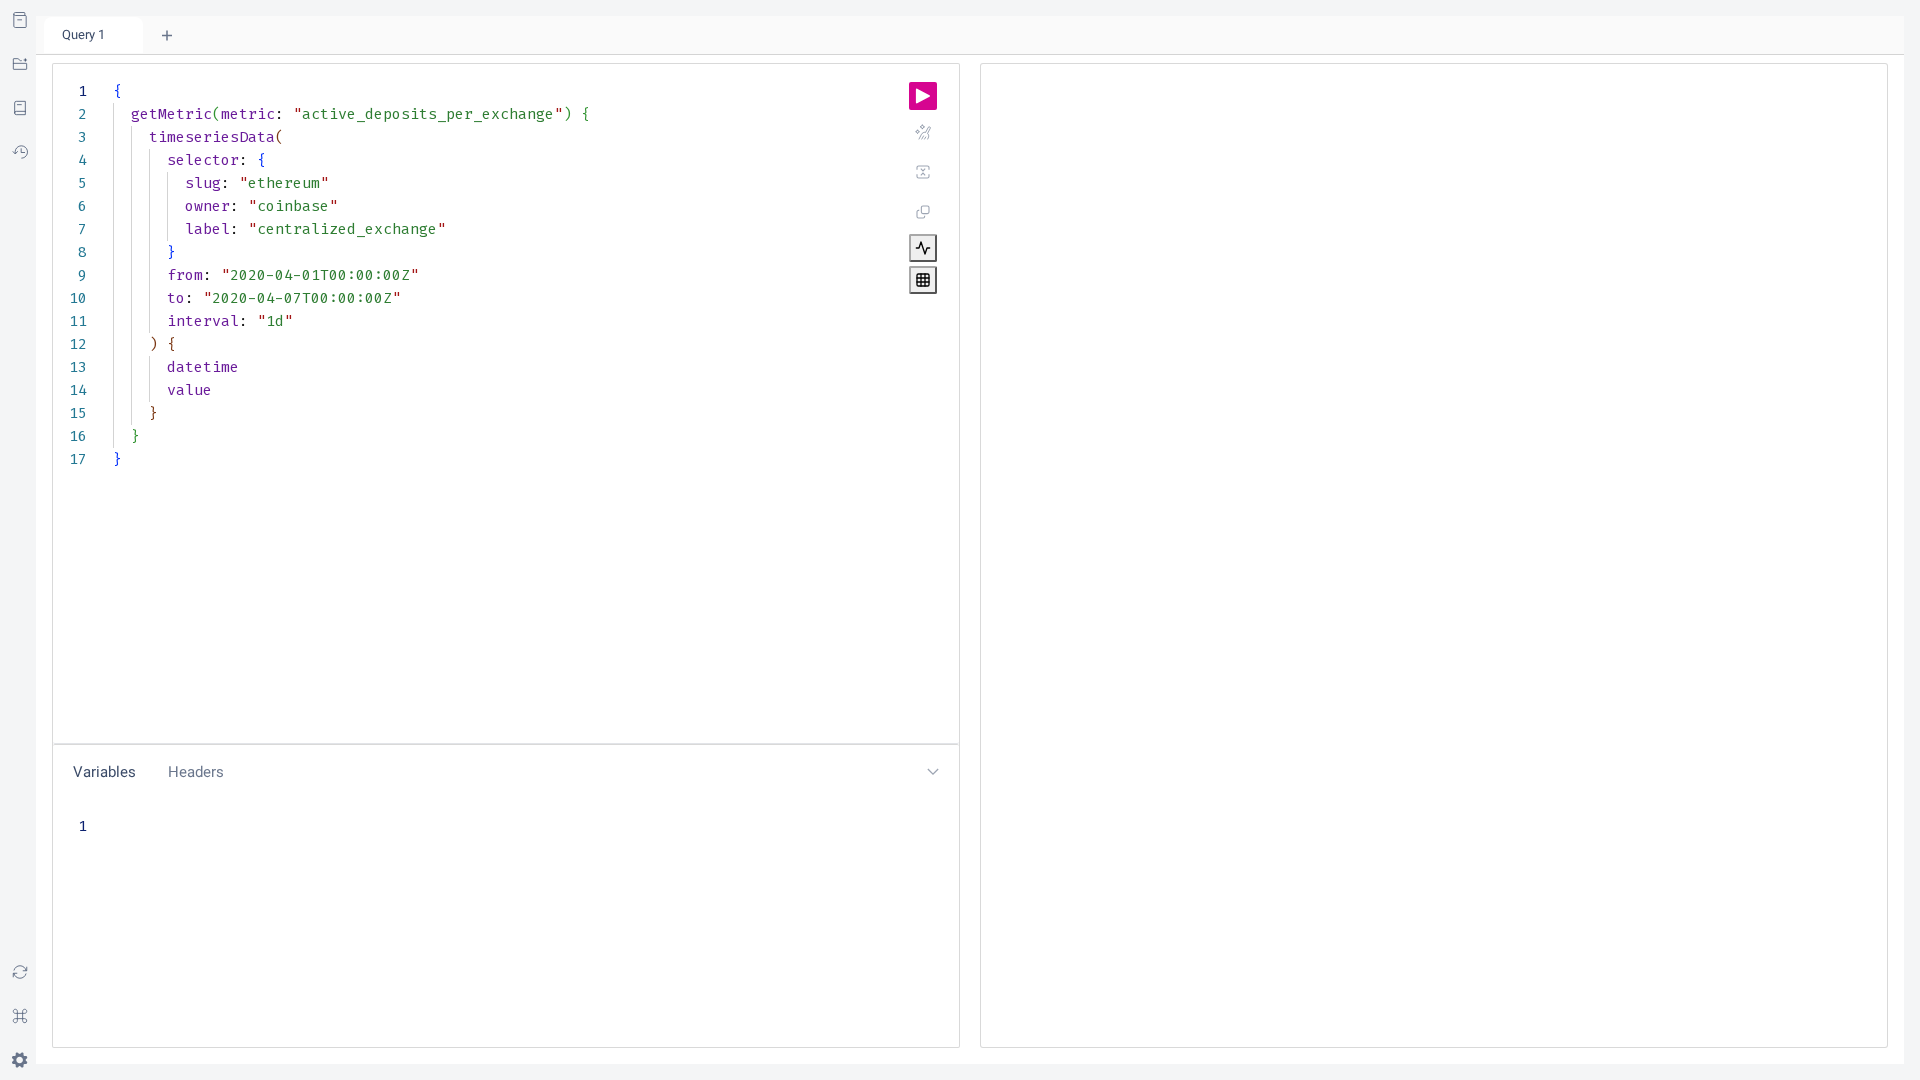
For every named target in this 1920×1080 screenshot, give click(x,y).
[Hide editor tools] (933, 772)
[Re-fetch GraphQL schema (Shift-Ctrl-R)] (20, 972)
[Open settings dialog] (20, 1060)
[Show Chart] (923, 248)
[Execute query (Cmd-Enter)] (923, 96)
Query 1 (83, 34)
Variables (104, 772)
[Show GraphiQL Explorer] (20, 64)
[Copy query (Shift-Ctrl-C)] (923, 212)
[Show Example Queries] (20, 108)
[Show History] (20, 152)
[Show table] (923, 280)
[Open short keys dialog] (20, 1016)
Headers (196, 772)
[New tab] (167, 35)
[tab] (93, 35)
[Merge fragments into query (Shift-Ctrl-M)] (923, 172)
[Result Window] (1434, 564)
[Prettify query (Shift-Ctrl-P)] (923, 132)
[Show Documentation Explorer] (20, 20)
